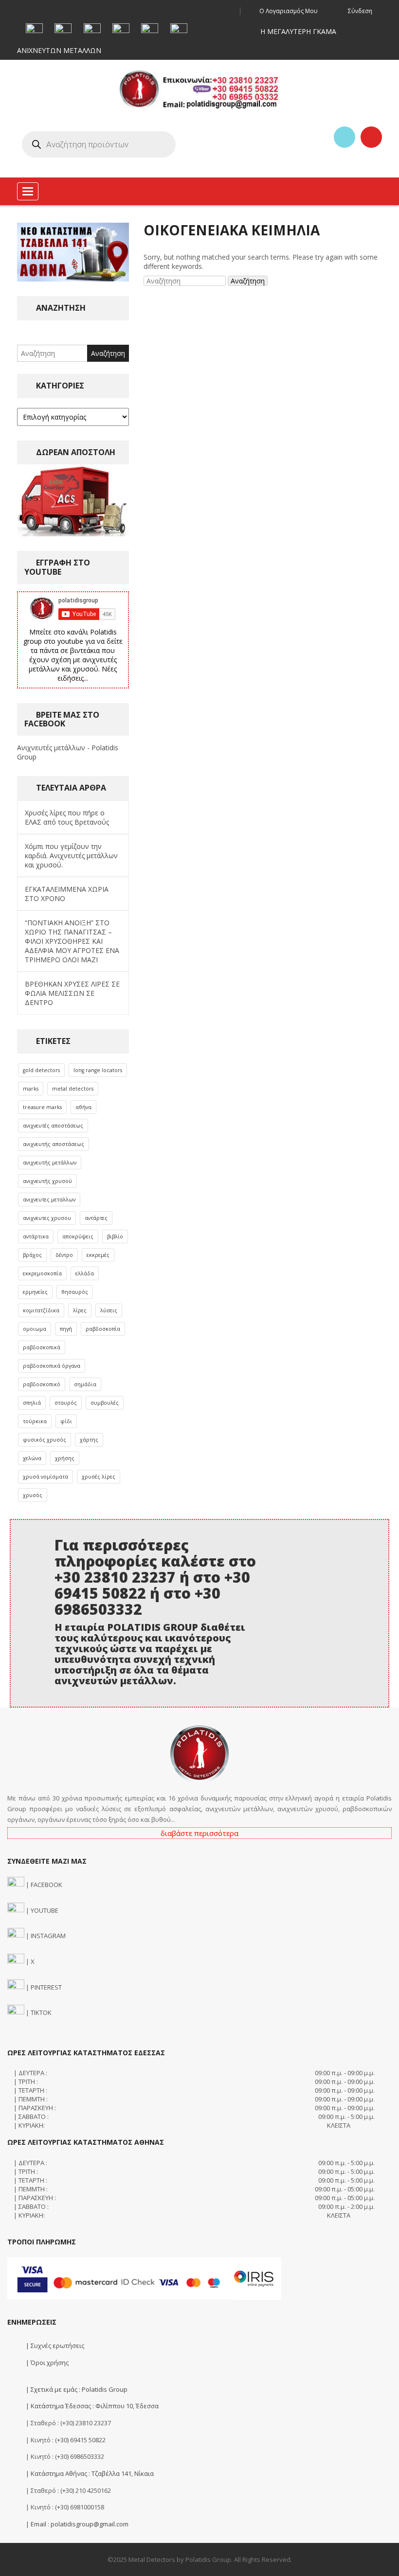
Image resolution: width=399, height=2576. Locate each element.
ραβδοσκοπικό (42, 1384)
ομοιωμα (35, 1329)
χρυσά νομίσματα (45, 1477)
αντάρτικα (36, 1236)
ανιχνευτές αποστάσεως (53, 1126)
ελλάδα (85, 1273)
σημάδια (85, 1384)
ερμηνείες (35, 1292)
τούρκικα (35, 1421)
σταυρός (66, 1403)
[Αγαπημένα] (345, 137)
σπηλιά (32, 1403)
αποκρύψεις (78, 1236)
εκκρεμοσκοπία (42, 1273)
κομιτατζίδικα (41, 1310)
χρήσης (65, 1458)
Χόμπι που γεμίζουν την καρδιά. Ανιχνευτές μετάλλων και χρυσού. (71, 856)
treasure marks (42, 1107)
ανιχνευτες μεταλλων (49, 1200)
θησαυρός (75, 1292)
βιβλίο (115, 1236)
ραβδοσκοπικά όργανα (52, 1366)
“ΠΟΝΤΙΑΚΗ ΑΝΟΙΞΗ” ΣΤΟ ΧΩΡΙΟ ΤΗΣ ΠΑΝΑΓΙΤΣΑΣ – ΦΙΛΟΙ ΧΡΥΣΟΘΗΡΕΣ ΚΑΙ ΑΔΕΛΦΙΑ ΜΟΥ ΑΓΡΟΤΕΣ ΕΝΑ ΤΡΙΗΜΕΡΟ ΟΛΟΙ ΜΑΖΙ (72, 941)
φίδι (66, 1421)
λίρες (80, 1310)
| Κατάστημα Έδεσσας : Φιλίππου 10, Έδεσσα (91, 2406)
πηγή (66, 1329)
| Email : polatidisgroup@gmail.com (76, 2524)
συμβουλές (105, 1403)
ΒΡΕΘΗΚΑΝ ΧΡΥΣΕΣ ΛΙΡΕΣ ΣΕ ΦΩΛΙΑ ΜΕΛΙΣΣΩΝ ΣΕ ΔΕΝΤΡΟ (72, 993)
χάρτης (89, 1440)
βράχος (32, 1255)
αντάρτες (96, 1218)
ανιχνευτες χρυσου (47, 1218)
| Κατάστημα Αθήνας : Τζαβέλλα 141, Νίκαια (89, 2473)
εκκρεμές (98, 1255)
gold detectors (41, 1070)
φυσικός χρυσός (45, 1440)
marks (31, 1089)
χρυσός (33, 1495)
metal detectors (73, 1089)
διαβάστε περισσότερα (199, 1833)
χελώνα (32, 1458)
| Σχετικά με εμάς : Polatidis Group (76, 2389)
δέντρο (64, 1255)
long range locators (98, 1070)
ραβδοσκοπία (103, 1329)
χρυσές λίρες (99, 1477)
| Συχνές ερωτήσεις (54, 2346)
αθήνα (83, 1107)
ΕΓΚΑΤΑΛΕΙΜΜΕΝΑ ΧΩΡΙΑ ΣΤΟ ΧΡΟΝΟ (67, 894)
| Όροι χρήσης (46, 2363)
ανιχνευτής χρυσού (47, 1181)
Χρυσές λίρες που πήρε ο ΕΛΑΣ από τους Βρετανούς (67, 817)
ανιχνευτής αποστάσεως (54, 1144)
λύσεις (109, 1310)
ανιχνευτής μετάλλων (50, 1163)
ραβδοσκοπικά (42, 1347)
